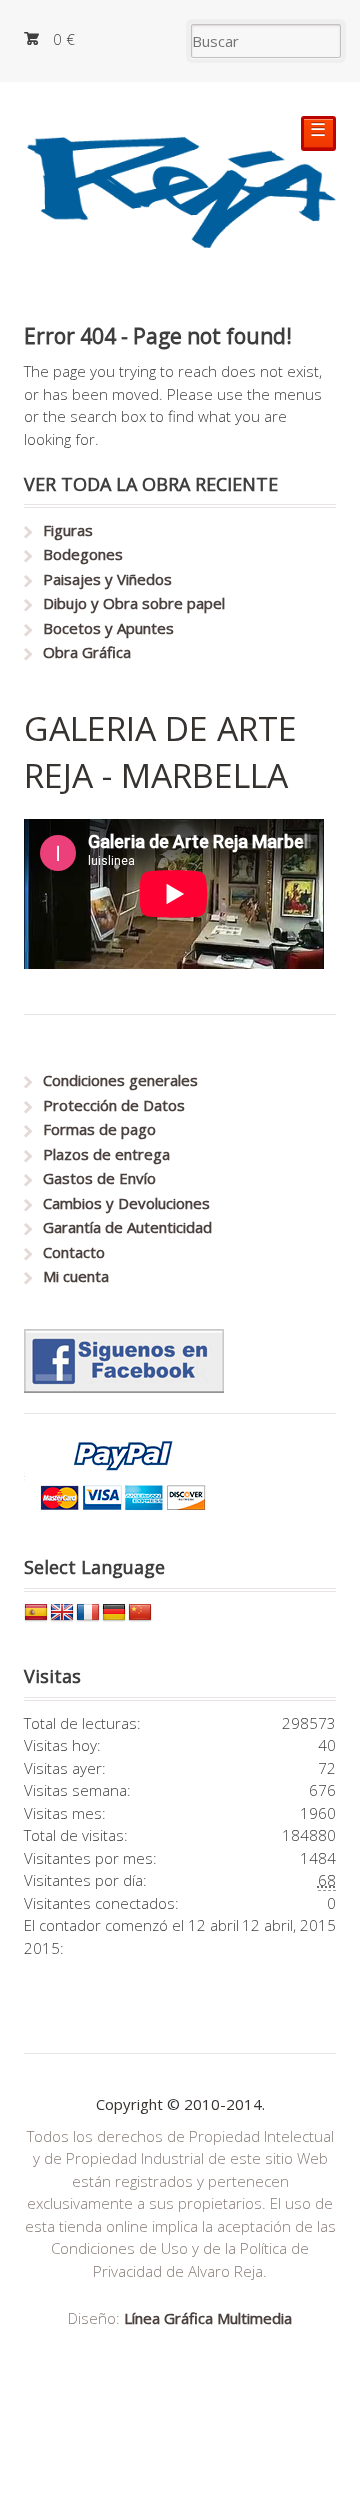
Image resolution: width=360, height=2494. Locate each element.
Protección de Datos (114, 1105)
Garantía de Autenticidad (127, 1227)
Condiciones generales (120, 1080)
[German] (114, 1613)
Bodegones (83, 554)
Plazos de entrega (106, 1154)
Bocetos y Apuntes (108, 628)
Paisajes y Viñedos (107, 579)
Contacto (74, 1252)
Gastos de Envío (99, 1178)
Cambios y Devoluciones (126, 1203)
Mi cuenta (76, 1276)
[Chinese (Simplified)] (140, 1613)
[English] (62, 1613)
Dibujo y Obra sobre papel (134, 603)
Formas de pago (99, 1129)
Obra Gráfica (87, 652)
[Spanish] (36, 1613)
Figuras (68, 530)
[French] (88, 1613)
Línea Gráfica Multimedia (208, 2318)
